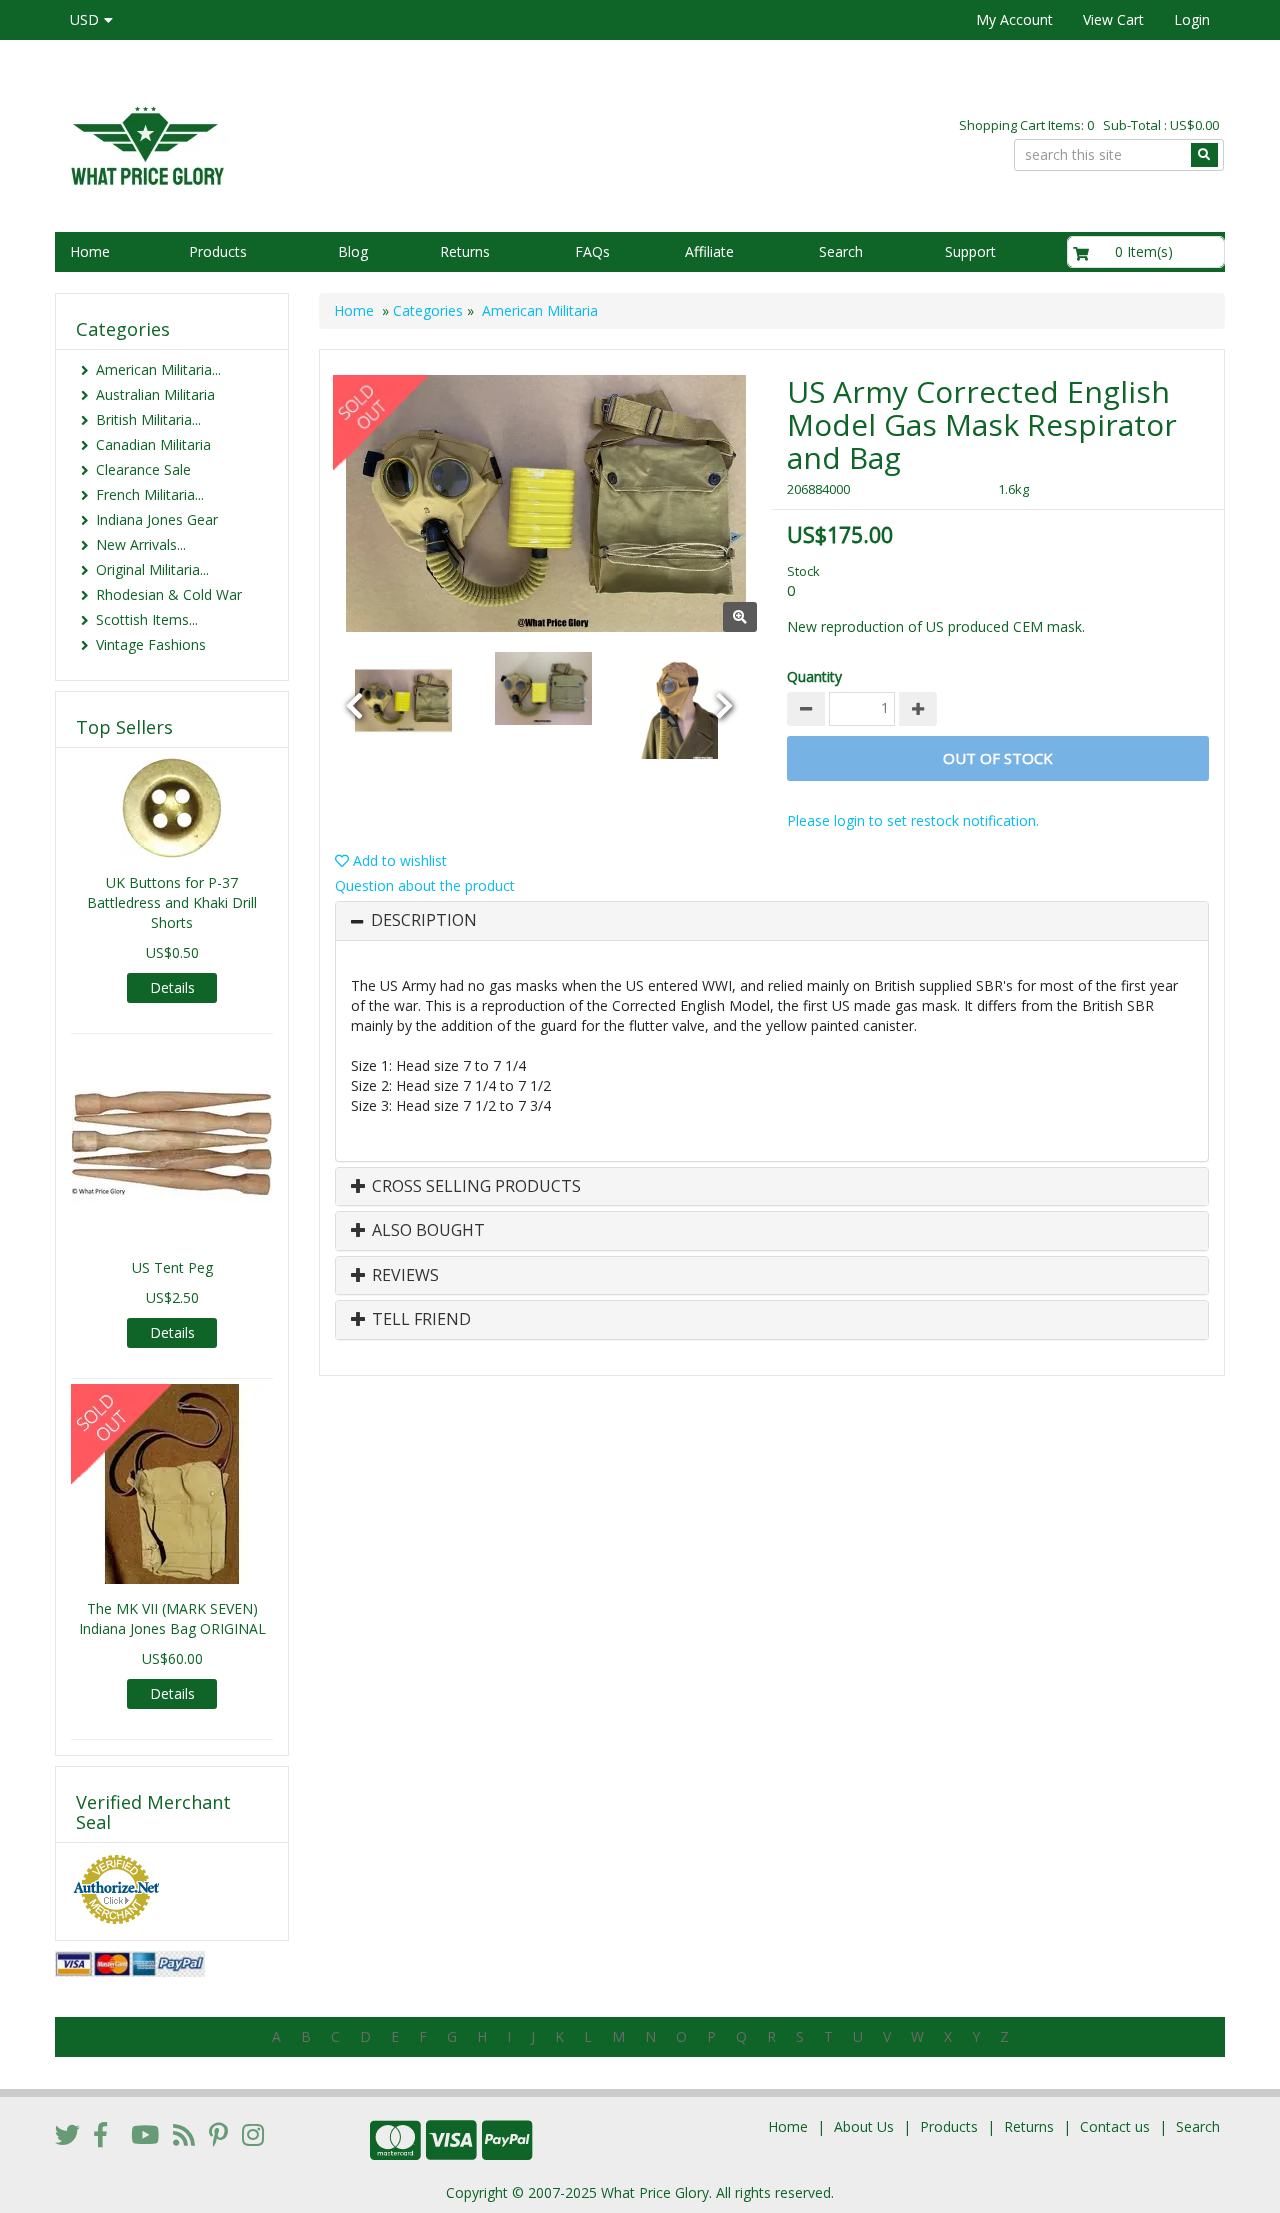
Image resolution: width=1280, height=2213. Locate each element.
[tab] (772, 921)
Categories (428, 310)
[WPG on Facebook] (100, 2134)
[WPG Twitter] (67, 2134)
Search (841, 251)
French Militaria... (150, 494)
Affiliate (709, 251)
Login (1192, 19)
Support (970, 251)
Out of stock (998, 758)
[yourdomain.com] (339, 143)
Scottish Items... (147, 619)
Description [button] (424, 921)
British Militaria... (148, 419)
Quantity (814, 676)
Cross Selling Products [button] (474, 1187)
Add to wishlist (398, 860)
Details (172, 987)
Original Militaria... (152, 569)
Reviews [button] (403, 1276)
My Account (1014, 19)
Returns (465, 251)
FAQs (592, 251)
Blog (353, 251)
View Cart (1113, 19)
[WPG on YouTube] (145, 2134)
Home (90, 251)
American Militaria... (158, 369)
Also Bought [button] (426, 1231)
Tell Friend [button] (419, 1320)
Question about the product (425, 885)
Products (218, 251)
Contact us (1115, 2126)
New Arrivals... (141, 544)
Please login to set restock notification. (913, 820)
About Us (864, 2126)
